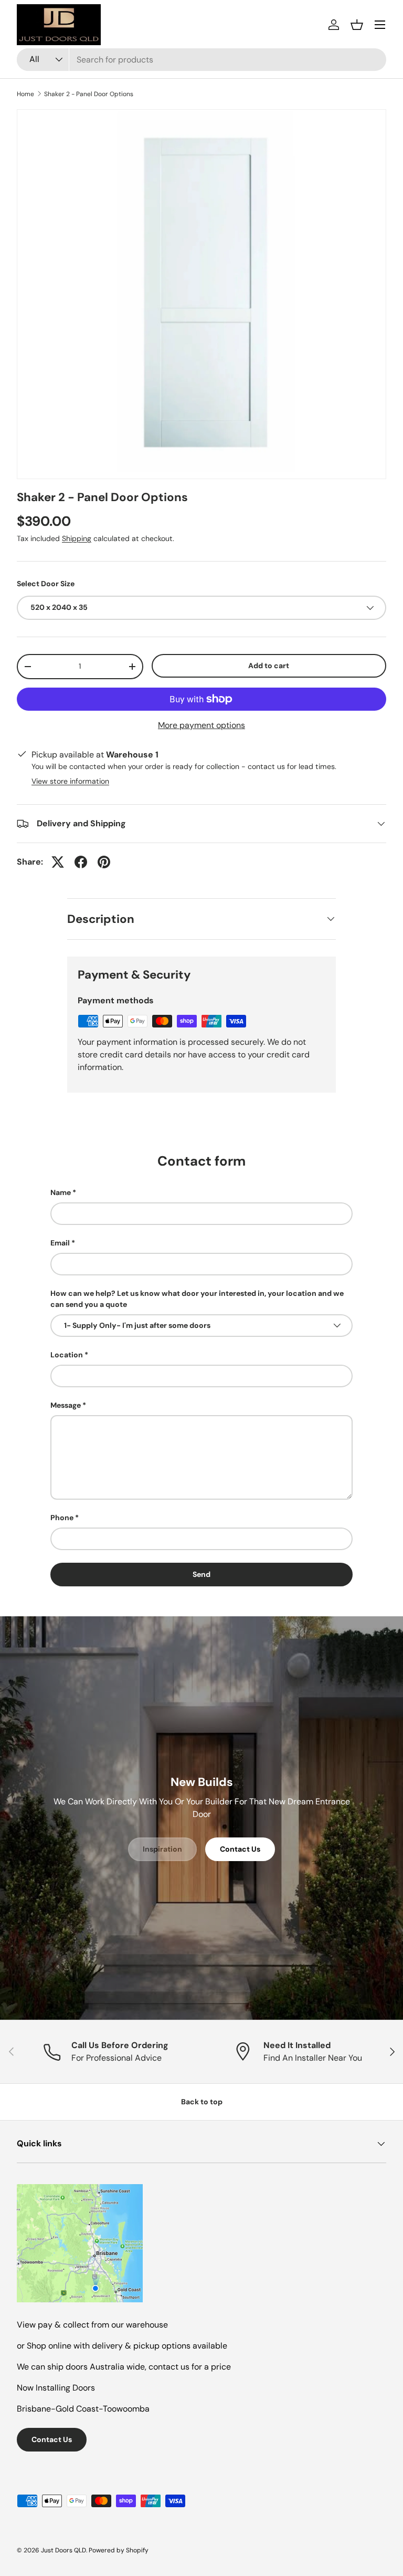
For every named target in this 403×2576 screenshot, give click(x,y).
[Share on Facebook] (81, 862)
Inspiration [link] (162, 1849)
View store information (70, 781)
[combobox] (201, 60)
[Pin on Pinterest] (104, 862)
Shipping (77, 538)
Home (25, 94)
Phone (62, 1518)
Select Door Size (46, 584)
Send (201, 1574)
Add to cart (269, 666)
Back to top (202, 2102)
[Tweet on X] (58, 862)
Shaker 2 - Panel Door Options (89, 94)
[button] (357, 25)
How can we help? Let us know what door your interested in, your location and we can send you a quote (197, 1299)
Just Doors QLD (63, 2550)
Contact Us (240, 1849)
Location (67, 1355)
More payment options (201, 725)
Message (66, 1405)
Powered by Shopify (119, 2550)
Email (60, 1243)
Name (61, 1192)
